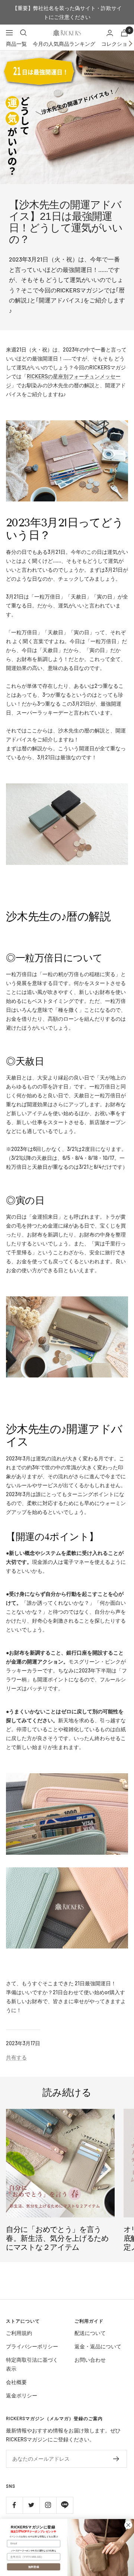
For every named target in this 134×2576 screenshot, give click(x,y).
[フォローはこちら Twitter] (31, 2505)
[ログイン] (110, 33)
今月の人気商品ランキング (64, 44)
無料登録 (34, 2567)
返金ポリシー (22, 2395)
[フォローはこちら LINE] (65, 2505)
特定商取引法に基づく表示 (32, 2364)
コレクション (117, 44)
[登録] (116, 2459)
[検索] (23, 33)
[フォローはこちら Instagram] (48, 2505)
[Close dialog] (128, 2525)
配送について (90, 2333)
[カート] (124, 33)
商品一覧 (16, 44)
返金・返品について (98, 2346)
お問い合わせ (90, 2360)
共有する (16, 2057)
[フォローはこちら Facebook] (14, 2505)
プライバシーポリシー (32, 2346)
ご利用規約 (19, 2333)
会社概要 (16, 2382)
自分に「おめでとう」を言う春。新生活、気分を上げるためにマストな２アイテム (57, 2238)
